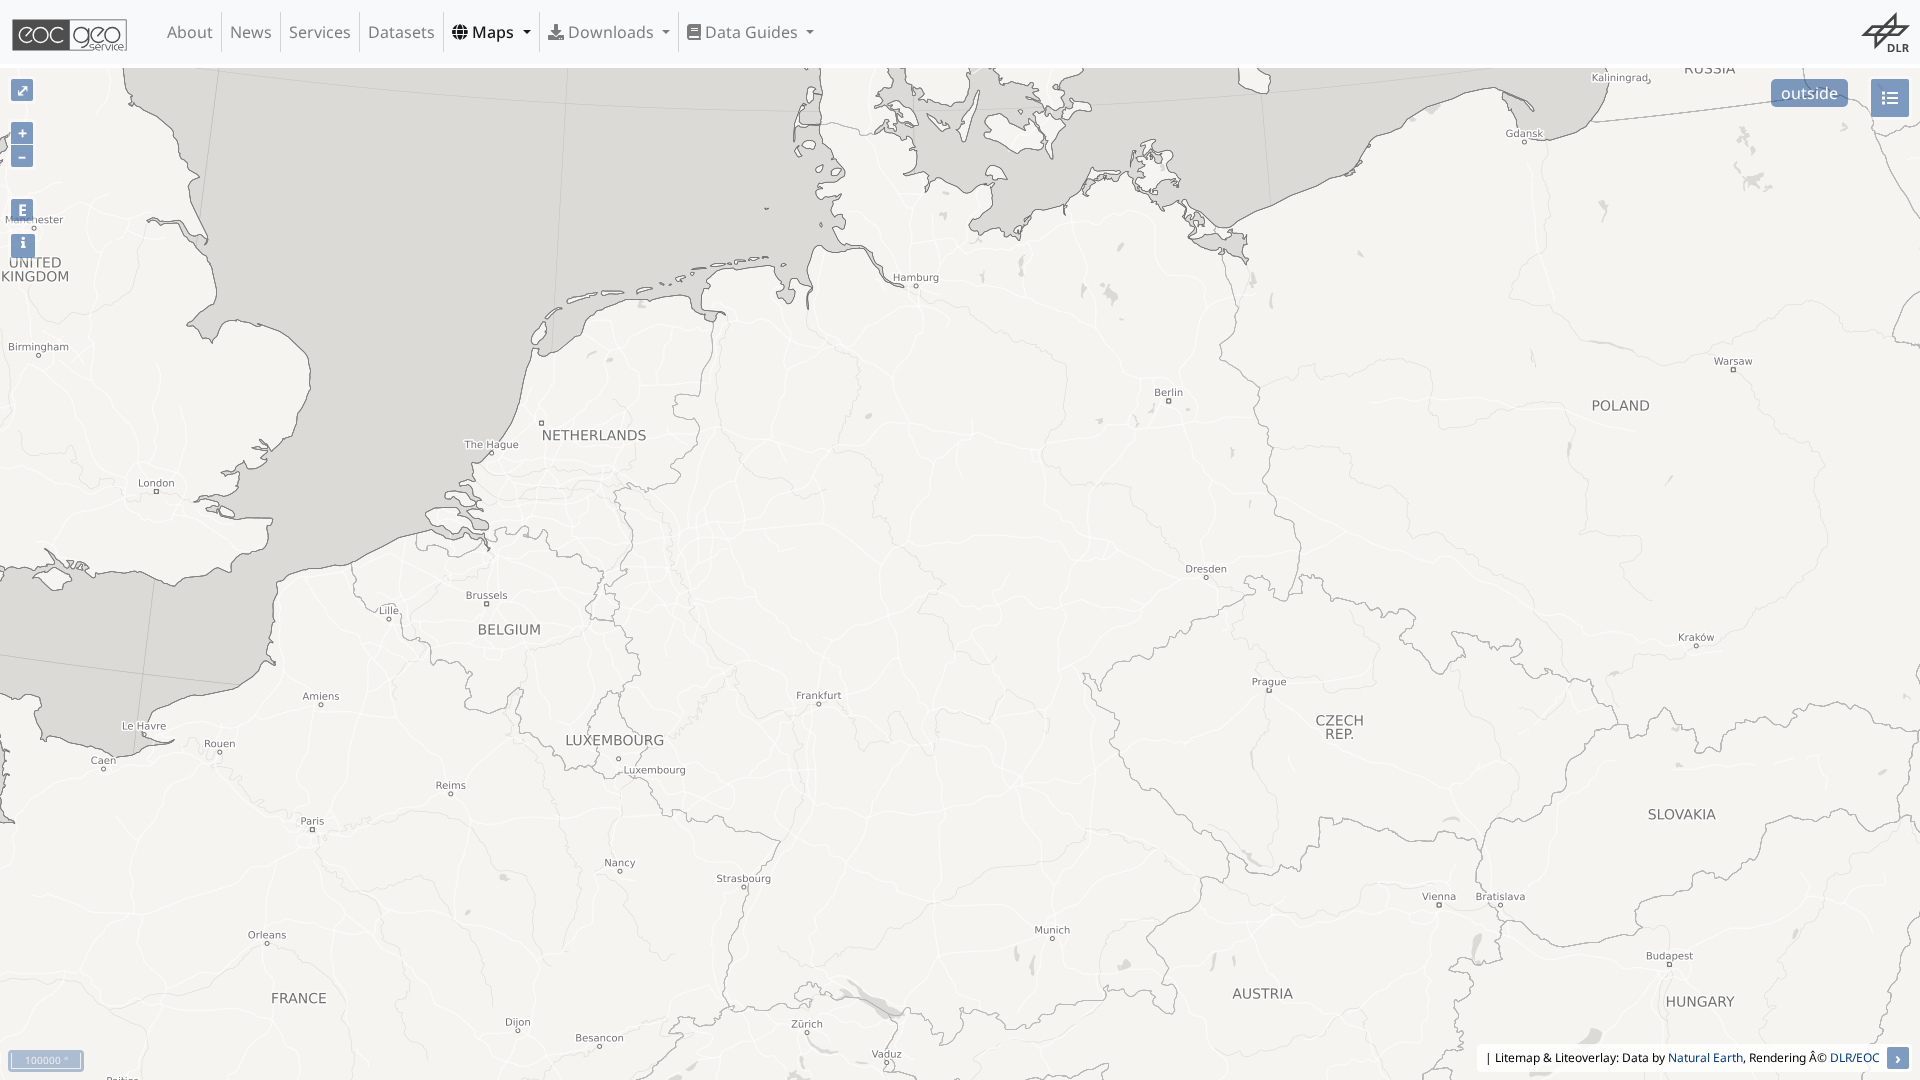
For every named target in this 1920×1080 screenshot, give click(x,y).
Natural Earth (1705, 1057)
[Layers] (1890, 98)
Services (320, 32)
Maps (493, 32)
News (251, 32)
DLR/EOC (1855, 1057)
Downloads (611, 32)
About (190, 32)
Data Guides (751, 32)
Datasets (401, 32)
